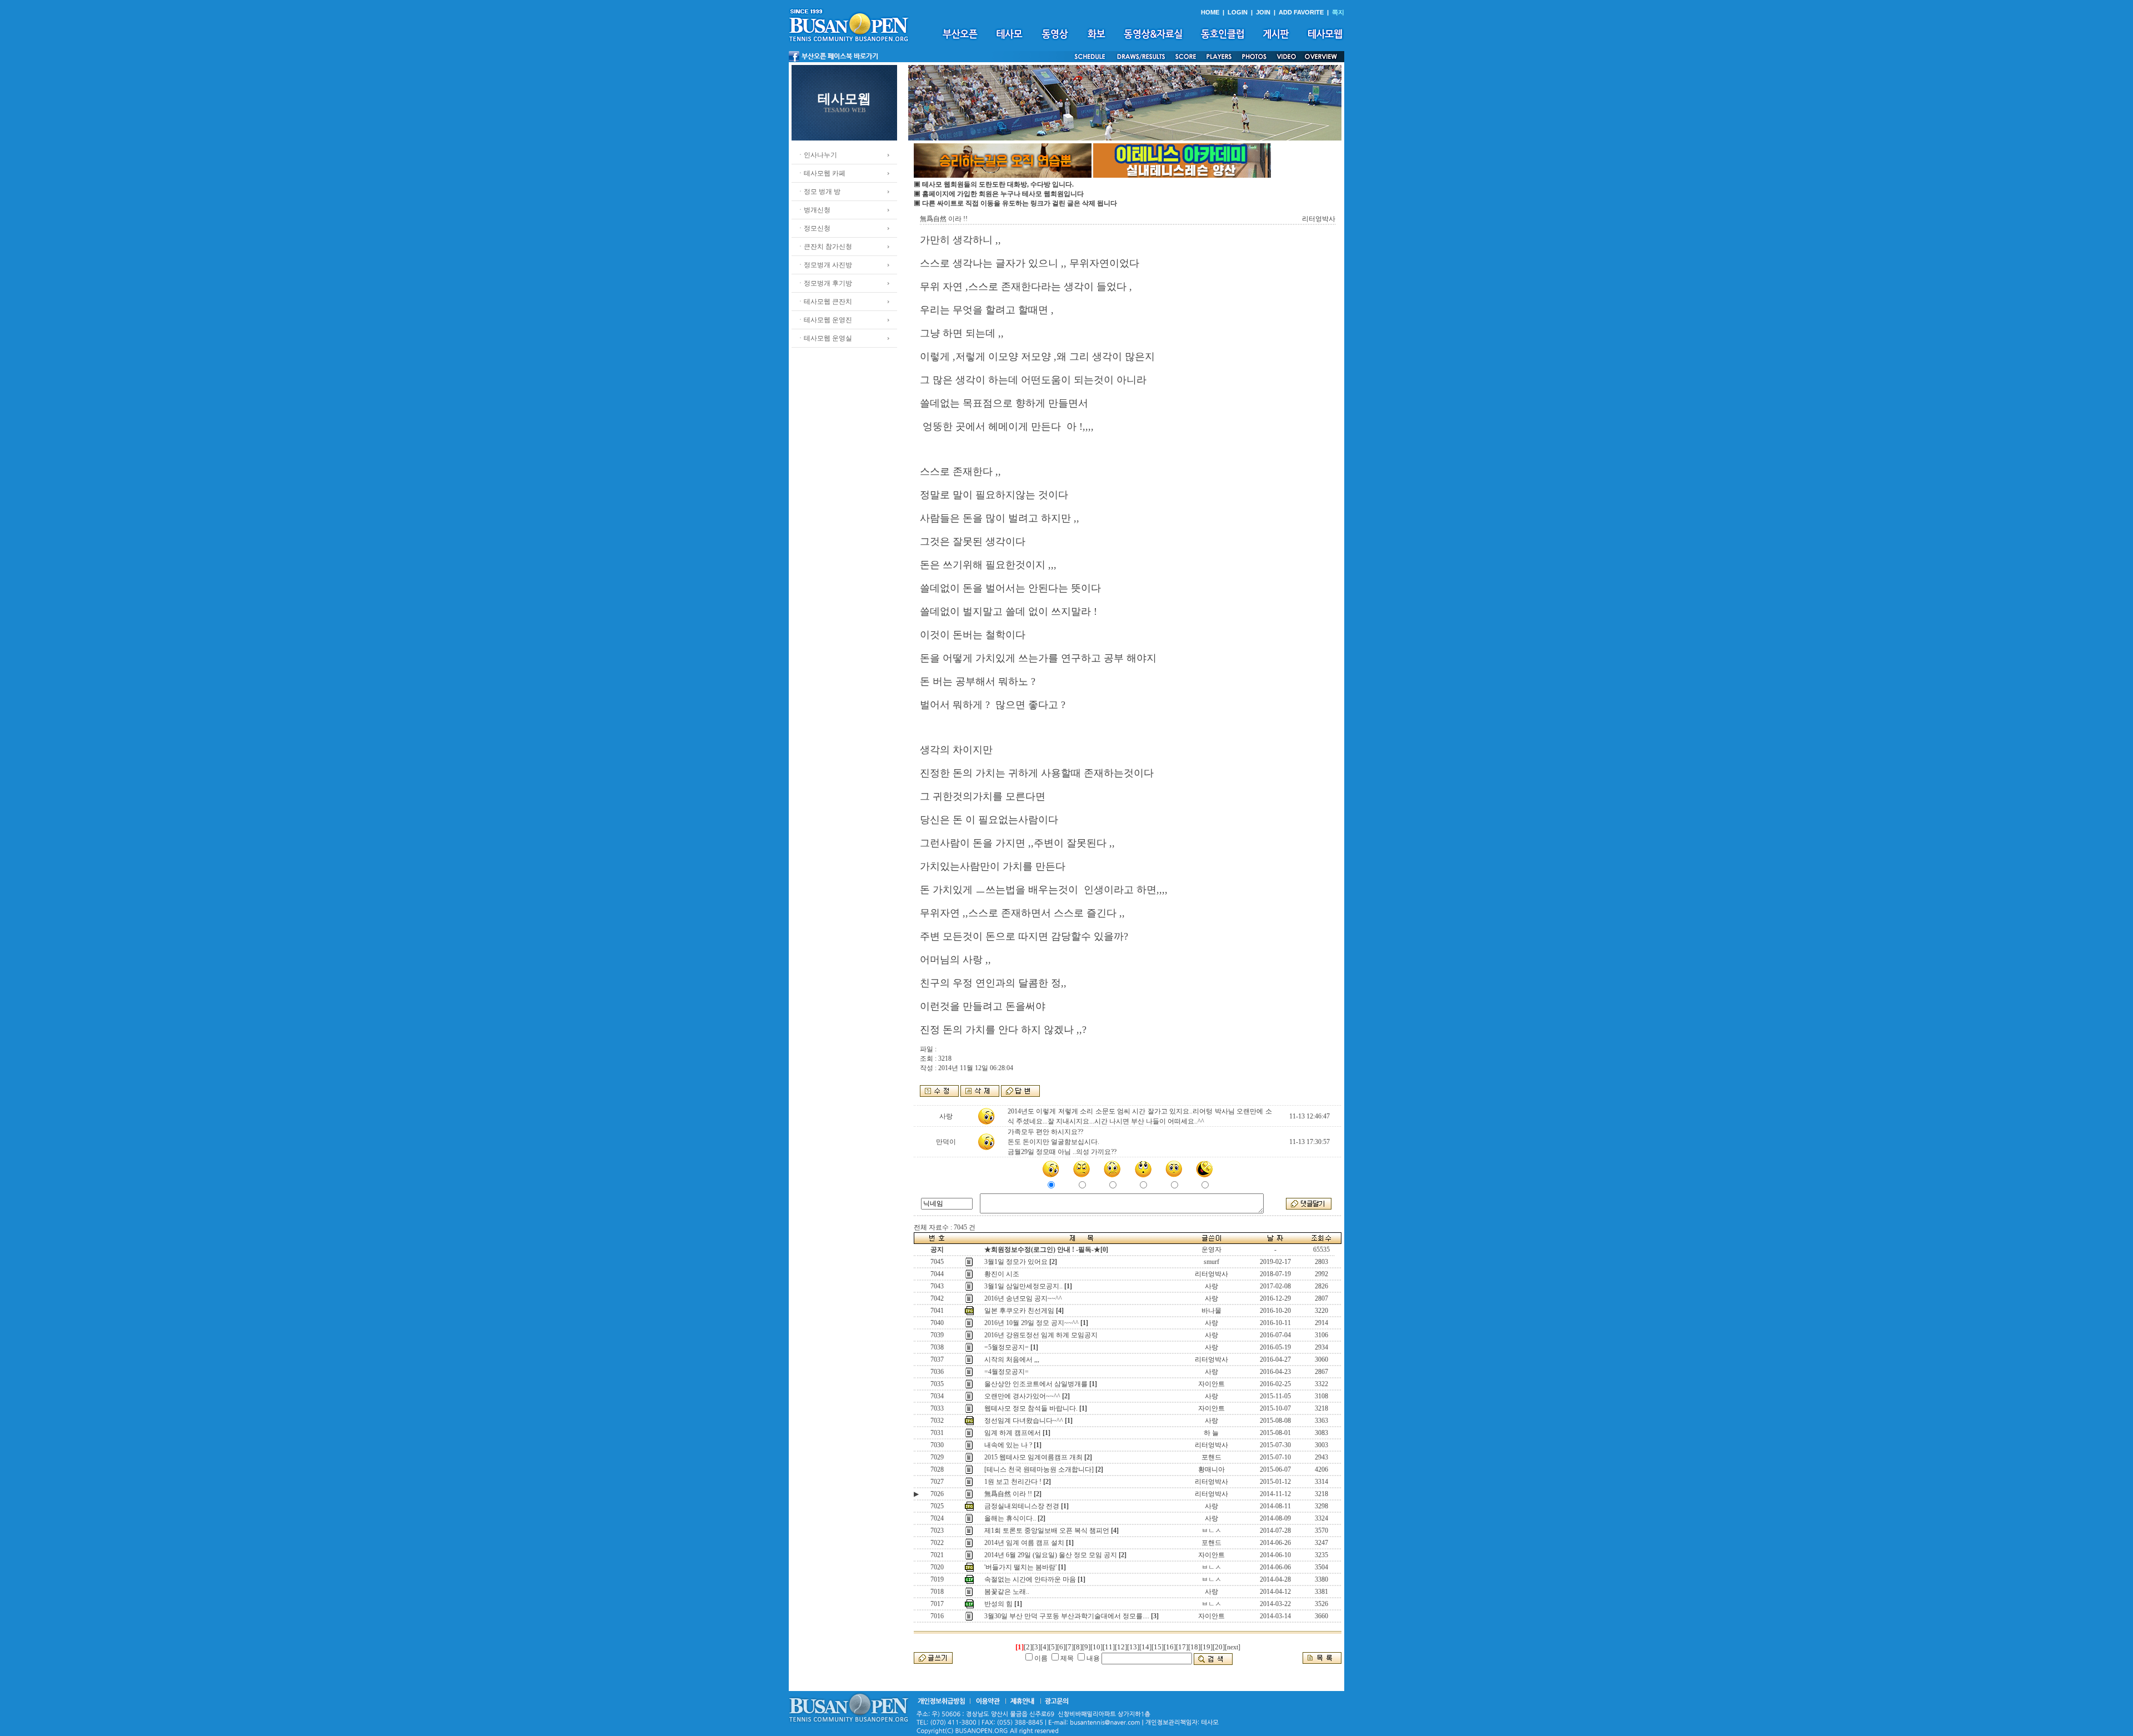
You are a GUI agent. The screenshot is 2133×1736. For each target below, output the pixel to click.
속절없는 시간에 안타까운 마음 (1030, 1579)
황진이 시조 (1002, 1274)
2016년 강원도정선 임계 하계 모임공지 (1041, 1335)
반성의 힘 (998, 1604)
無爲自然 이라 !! (1008, 1494)
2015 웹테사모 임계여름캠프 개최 (1033, 1457)
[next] (1233, 1647)
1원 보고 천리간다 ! (1013, 1482)
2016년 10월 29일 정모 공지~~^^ (1032, 1323)
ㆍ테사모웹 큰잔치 (825, 302)
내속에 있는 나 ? (1008, 1445)
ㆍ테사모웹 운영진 (825, 320)
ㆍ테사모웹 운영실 (825, 338)
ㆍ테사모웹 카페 (821, 173)
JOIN (1263, 12)
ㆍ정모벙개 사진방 (825, 265)
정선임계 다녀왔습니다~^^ (1024, 1421)
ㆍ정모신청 (814, 228)
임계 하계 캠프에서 (1013, 1433)
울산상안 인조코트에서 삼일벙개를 (1036, 1384)
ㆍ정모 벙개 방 (819, 192)
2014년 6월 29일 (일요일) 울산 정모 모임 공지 (1051, 1555)
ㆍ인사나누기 (817, 155)
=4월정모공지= (1007, 1372)
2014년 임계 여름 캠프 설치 (1024, 1543)
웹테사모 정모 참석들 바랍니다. (1031, 1408)
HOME (1210, 12)
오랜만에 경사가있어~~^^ (1022, 1396)
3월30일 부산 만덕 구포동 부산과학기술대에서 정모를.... (1067, 1616)
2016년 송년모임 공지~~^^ (1023, 1298)
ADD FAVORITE (1301, 12)
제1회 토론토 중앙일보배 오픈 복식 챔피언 (1047, 1531)
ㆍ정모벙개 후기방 (825, 283)
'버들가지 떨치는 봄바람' (1020, 1567)
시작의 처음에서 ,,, (1012, 1359)
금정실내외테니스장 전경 (1022, 1506)
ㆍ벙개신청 (814, 210)
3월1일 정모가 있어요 (1016, 1262)
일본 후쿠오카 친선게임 (1019, 1311)
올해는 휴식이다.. (1010, 1518)
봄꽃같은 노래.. (1007, 1592)
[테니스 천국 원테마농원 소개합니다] (1039, 1469)
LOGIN (1238, 12)
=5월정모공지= (1007, 1347)
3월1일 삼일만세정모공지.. (1023, 1286)
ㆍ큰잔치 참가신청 (825, 247)
